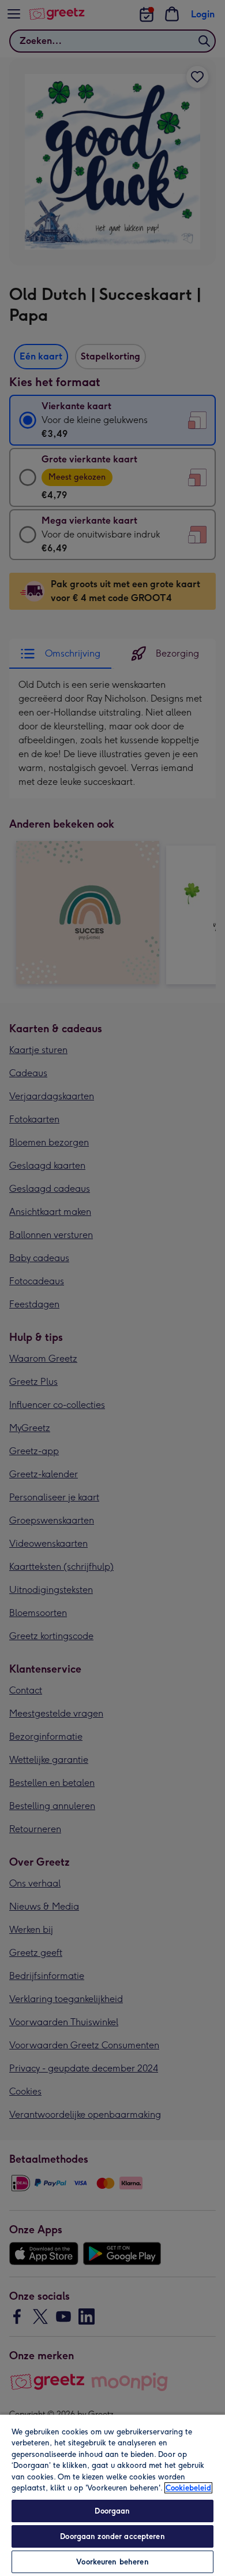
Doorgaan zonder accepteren (112, 2536)
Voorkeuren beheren (112, 2562)
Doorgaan (112, 2511)
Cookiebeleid (188, 2488)
